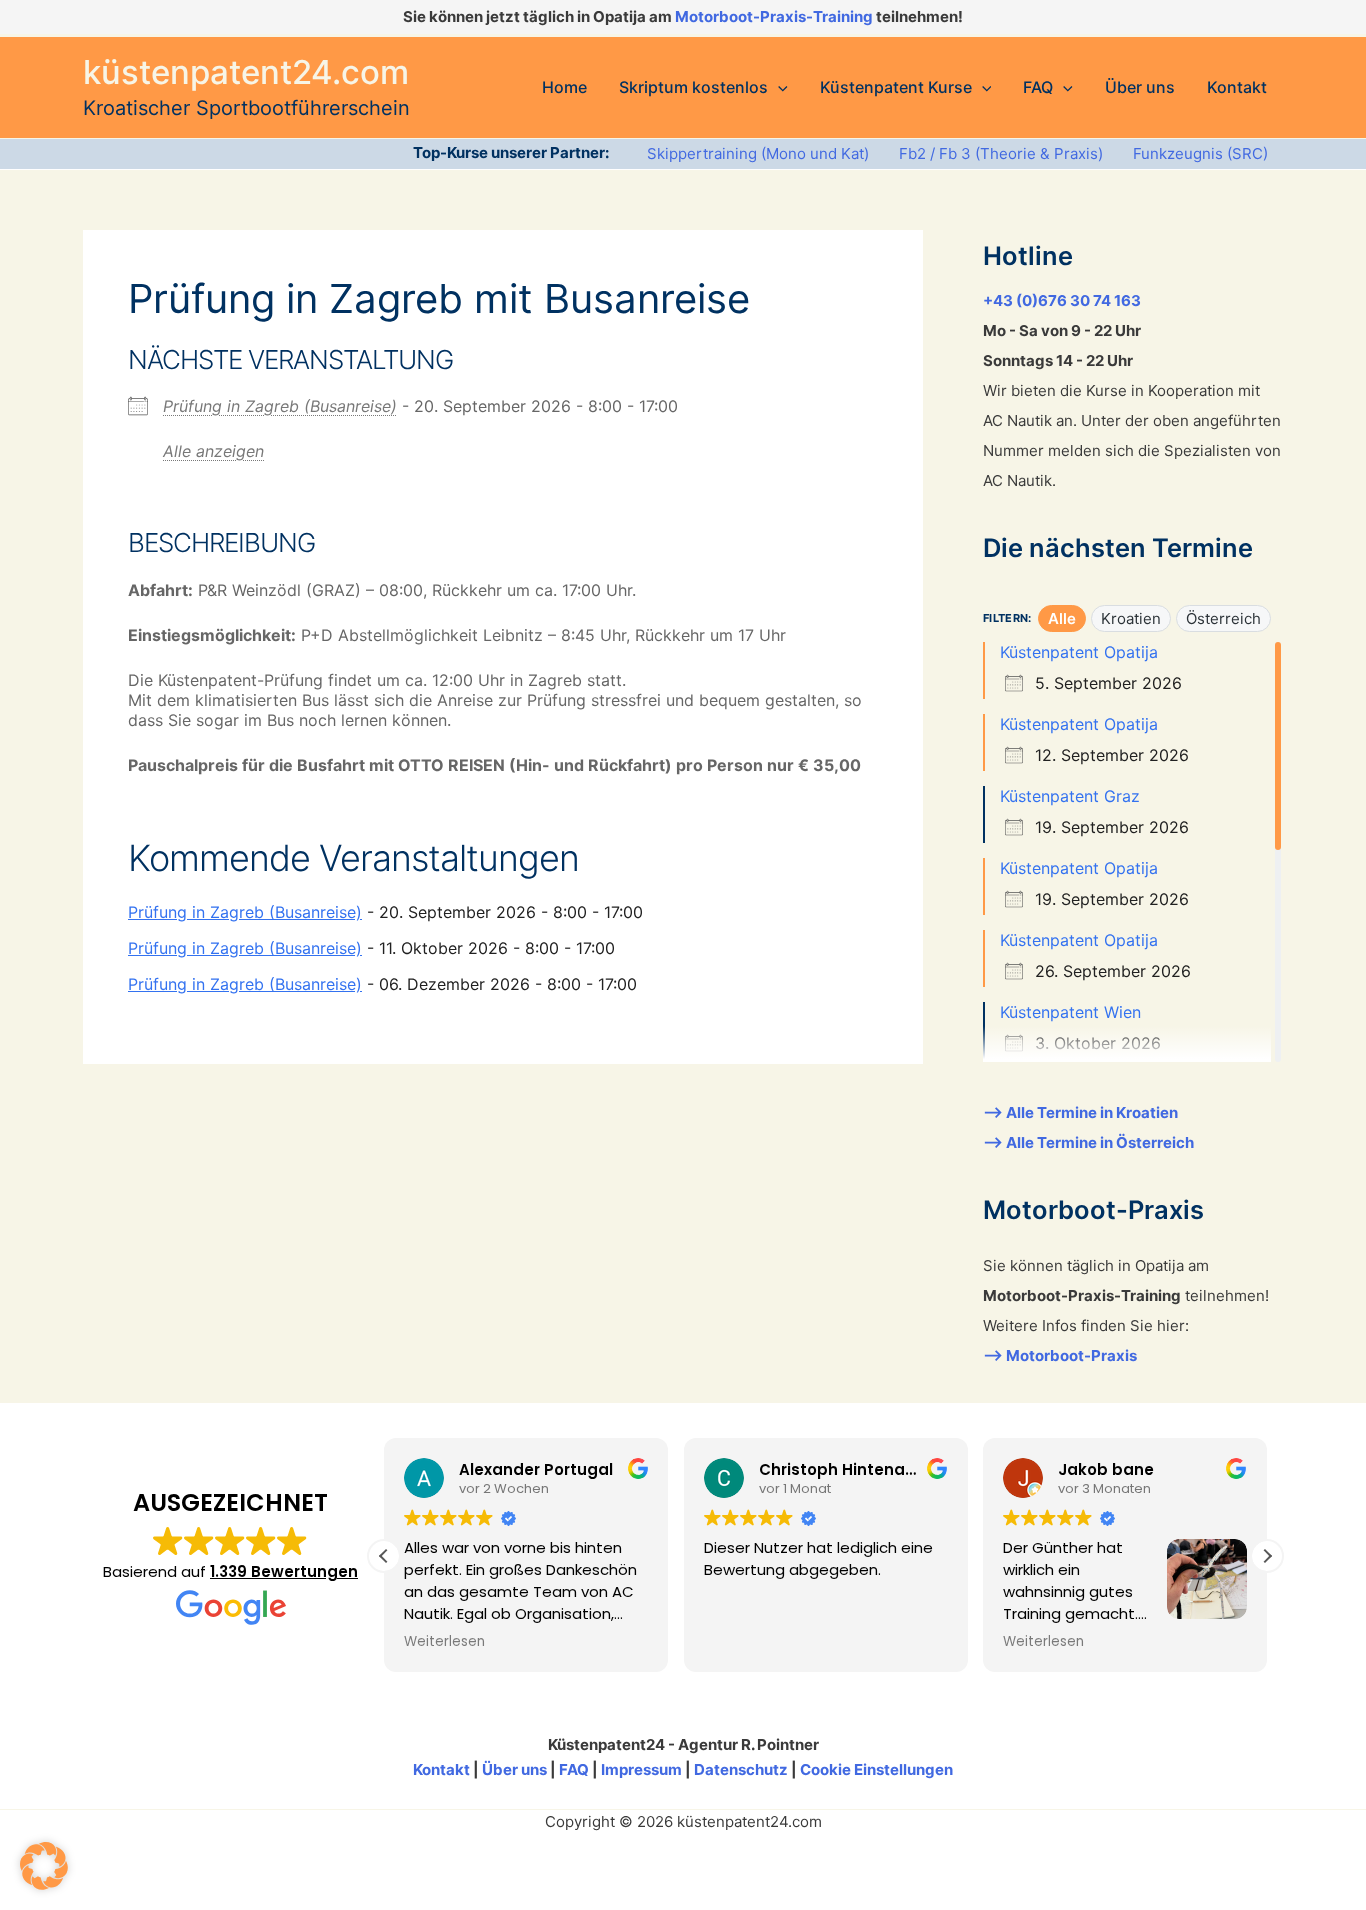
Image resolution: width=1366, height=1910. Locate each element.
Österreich (1223, 618)
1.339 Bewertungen (284, 1571)
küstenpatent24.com (246, 72)
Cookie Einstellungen (876, 1769)
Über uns (514, 1769)
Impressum (641, 1769)
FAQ (574, 1769)
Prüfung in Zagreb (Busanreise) (280, 406)
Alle (1062, 618)
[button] (778, 87)
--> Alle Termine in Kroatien (1080, 1112)
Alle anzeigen (213, 451)
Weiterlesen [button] (444, 1642)
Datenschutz (741, 1769)
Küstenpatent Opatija (1079, 652)
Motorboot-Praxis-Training (774, 16)
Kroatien (1131, 618)
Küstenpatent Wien (1070, 1012)
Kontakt (441, 1769)
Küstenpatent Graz (1070, 796)
